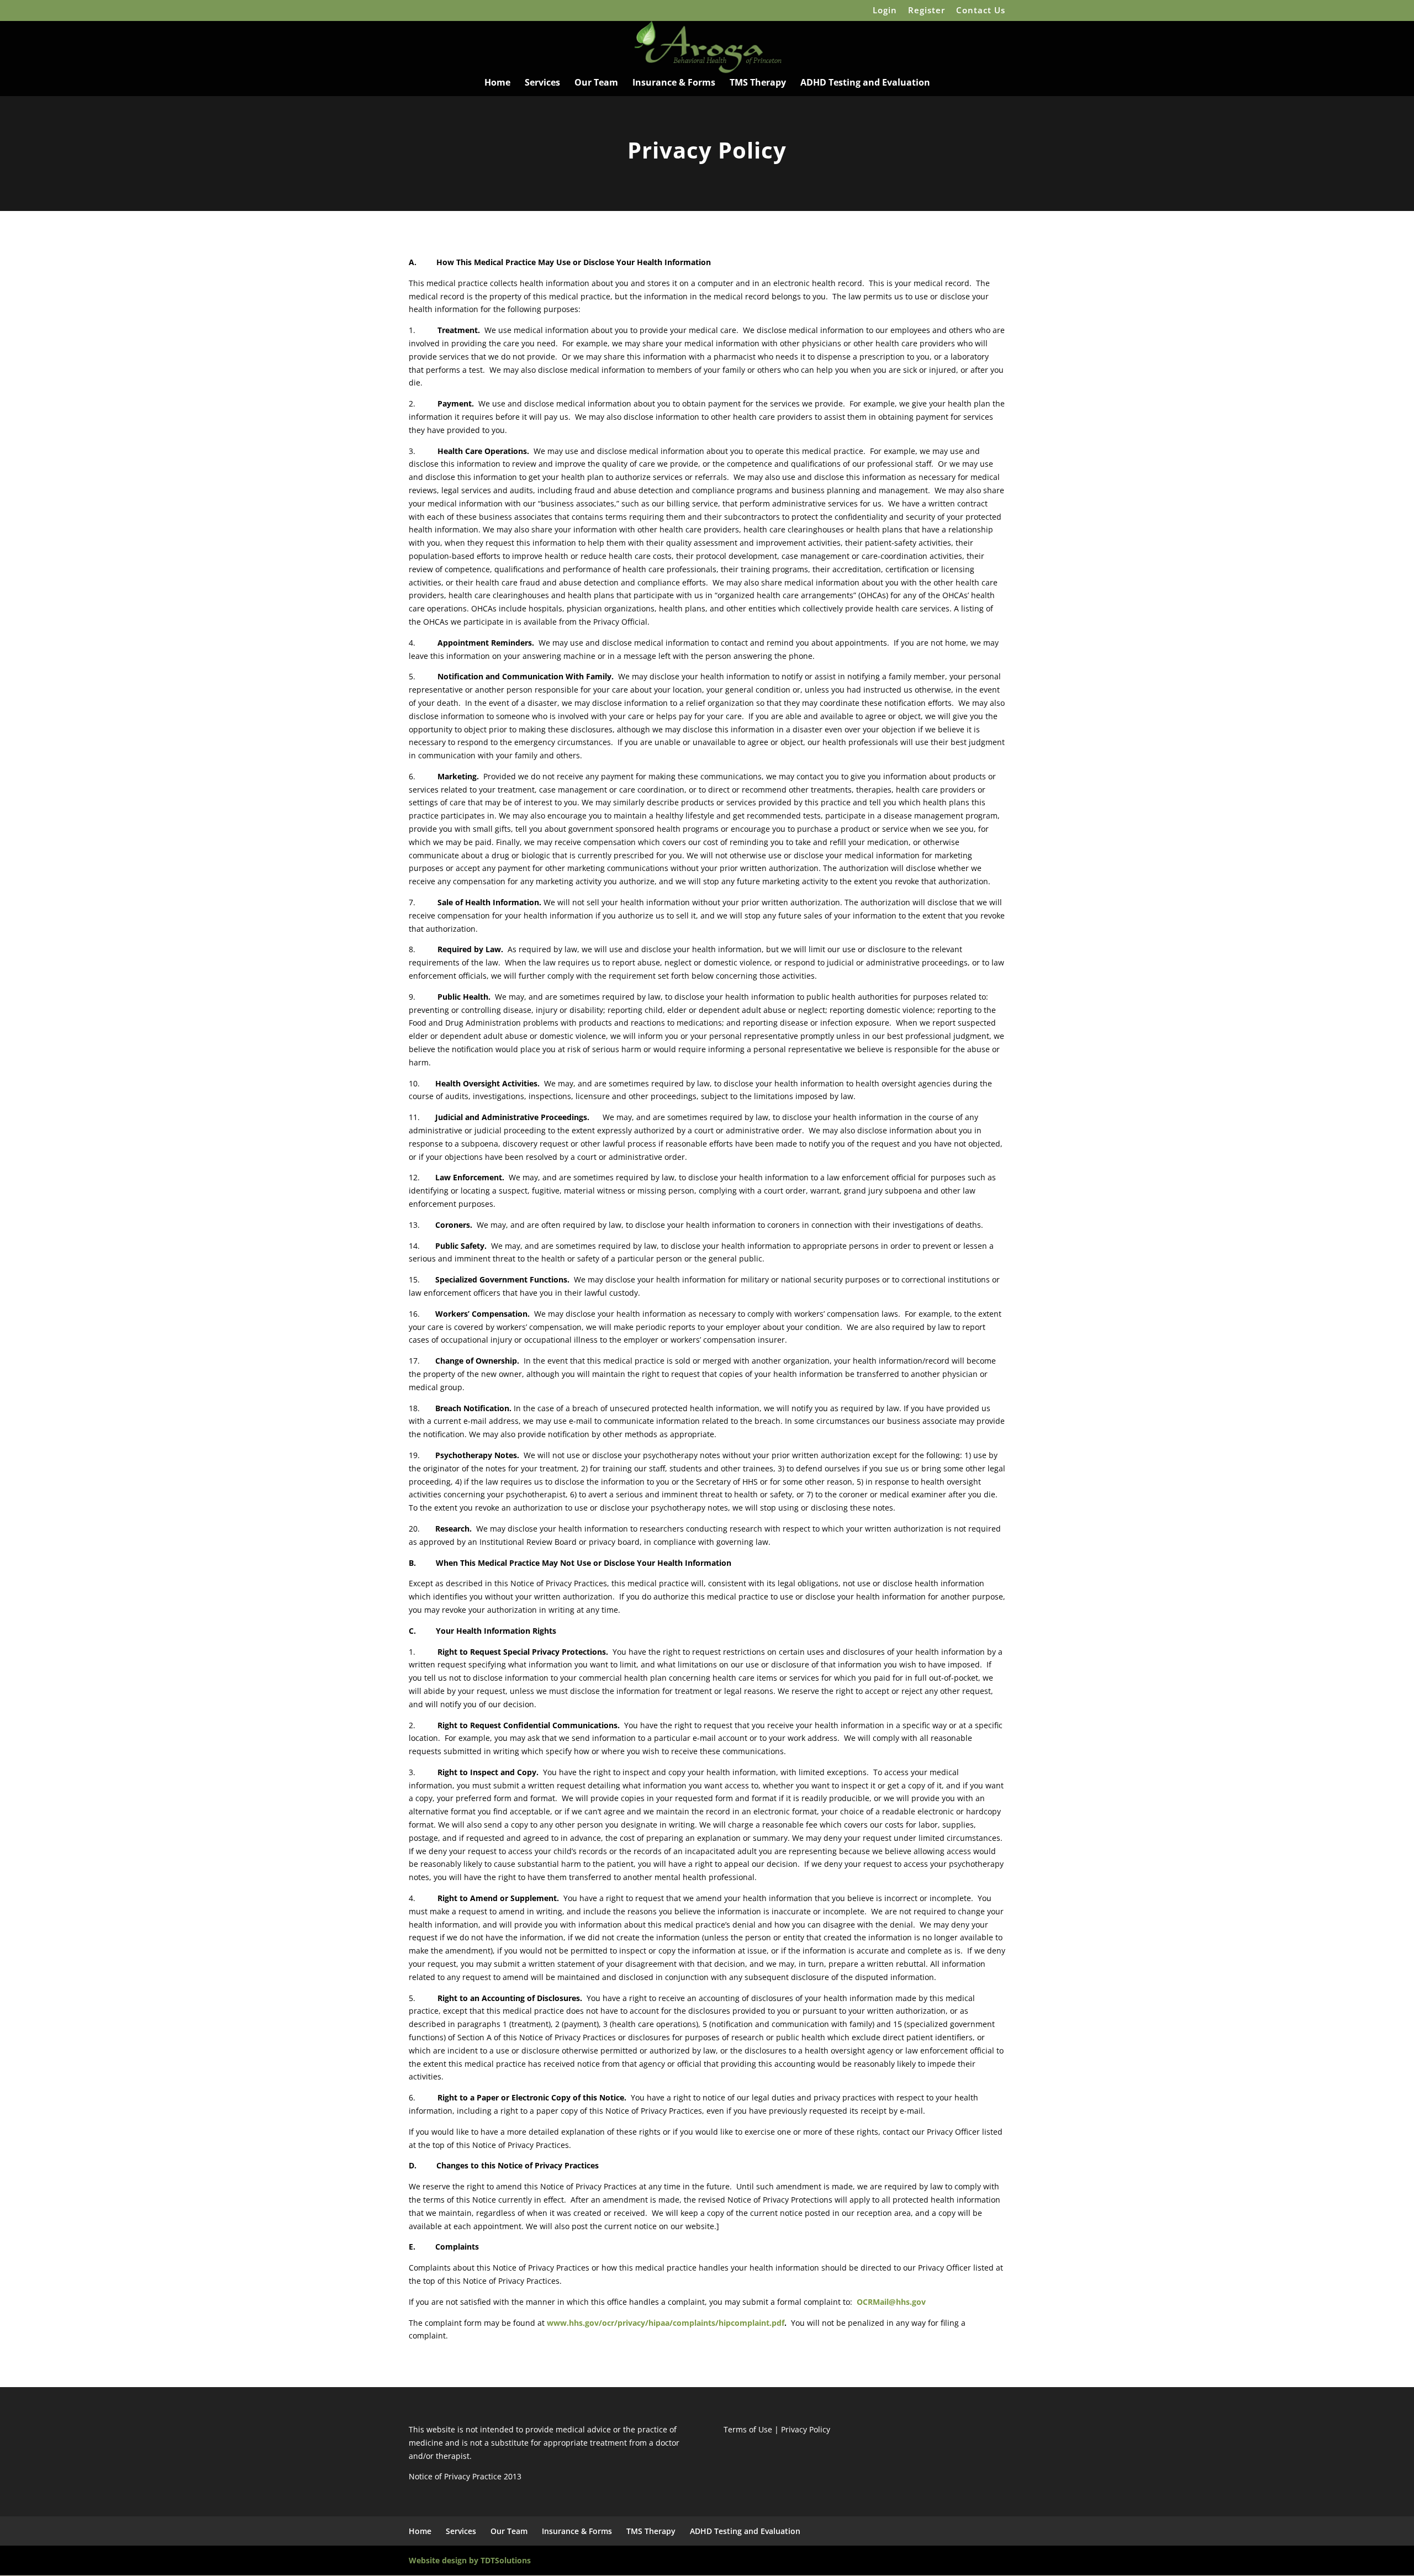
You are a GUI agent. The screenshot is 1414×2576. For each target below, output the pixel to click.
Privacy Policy (806, 2429)
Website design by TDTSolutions (470, 2560)
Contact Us (981, 11)
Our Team (596, 83)
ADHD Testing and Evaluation (865, 83)
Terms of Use (748, 2429)
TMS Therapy (758, 83)
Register (927, 11)
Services (542, 83)
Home (497, 83)
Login (885, 11)
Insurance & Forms (674, 83)
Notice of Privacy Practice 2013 (465, 2476)
